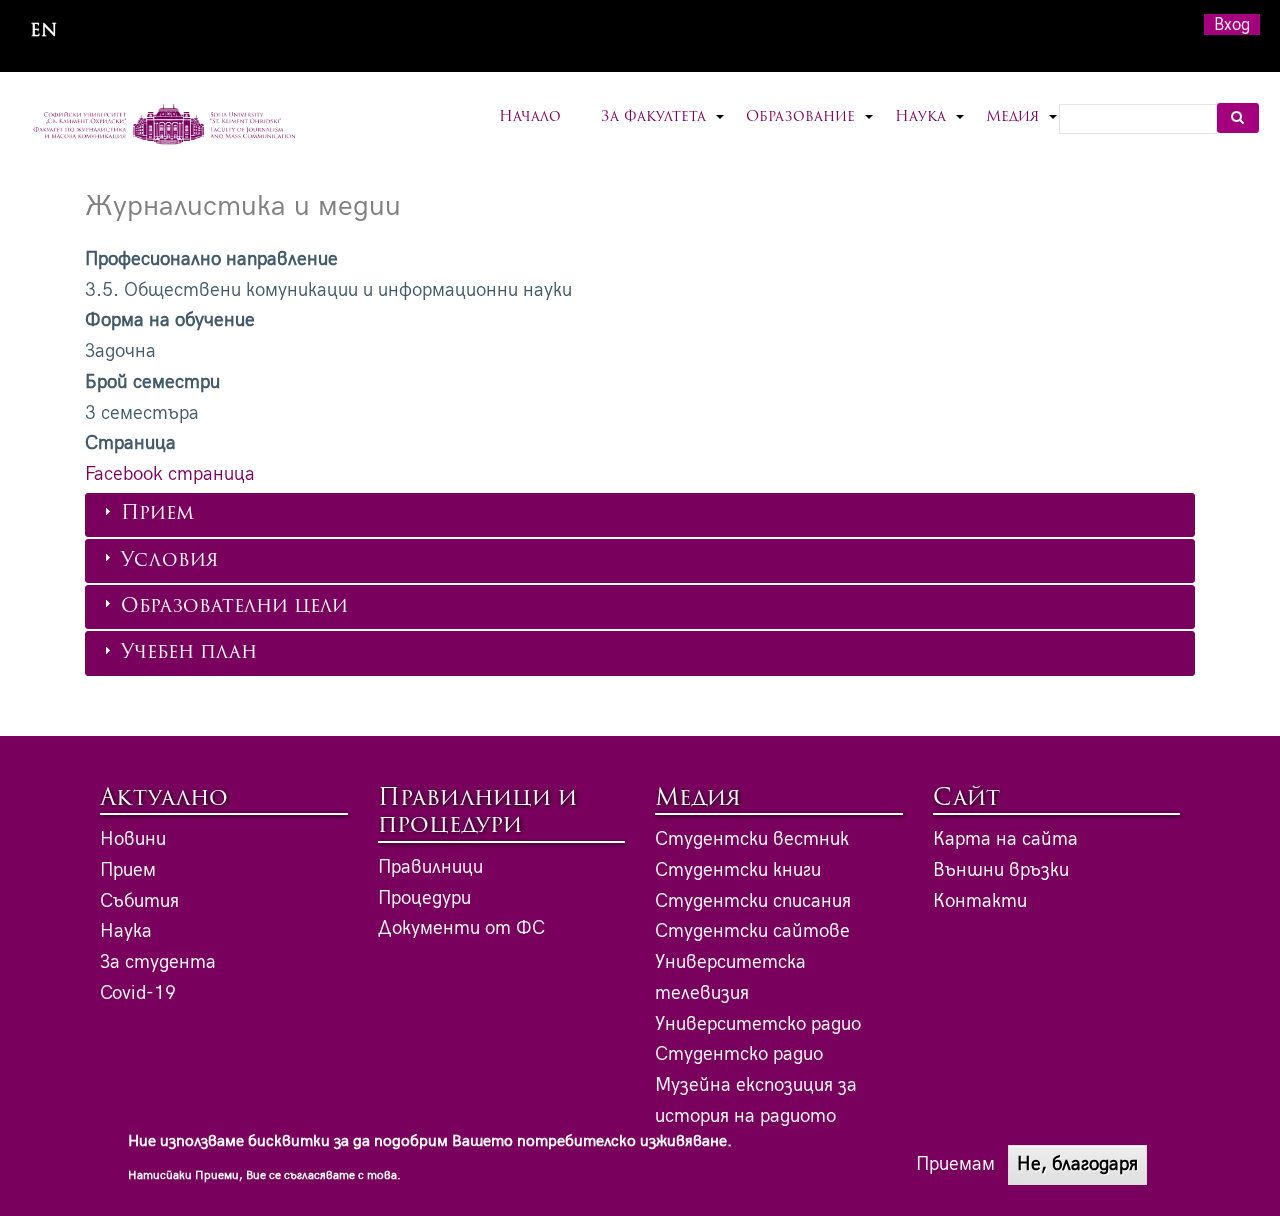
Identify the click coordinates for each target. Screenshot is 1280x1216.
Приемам (955, 1164)
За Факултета (663, 129)
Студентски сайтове (752, 931)
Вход (1232, 24)
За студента (158, 962)
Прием (157, 514)
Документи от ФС (461, 928)
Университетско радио (758, 1024)
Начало (530, 117)
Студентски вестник (752, 839)
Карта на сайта (1005, 839)
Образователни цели (234, 607)
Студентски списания (753, 901)
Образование (810, 129)
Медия (1022, 129)
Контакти (980, 901)
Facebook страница (170, 474)
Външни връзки (1001, 870)
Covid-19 (138, 993)
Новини (133, 839)
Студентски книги (738, 870)
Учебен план (189, 653)
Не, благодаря (1077, 1164)
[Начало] (164, 126)
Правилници (430, 867)
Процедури (424, 898)
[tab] (640, 515)
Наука (930, 129)
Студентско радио (739, 1054)
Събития (139, 901)
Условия (170, 561)
